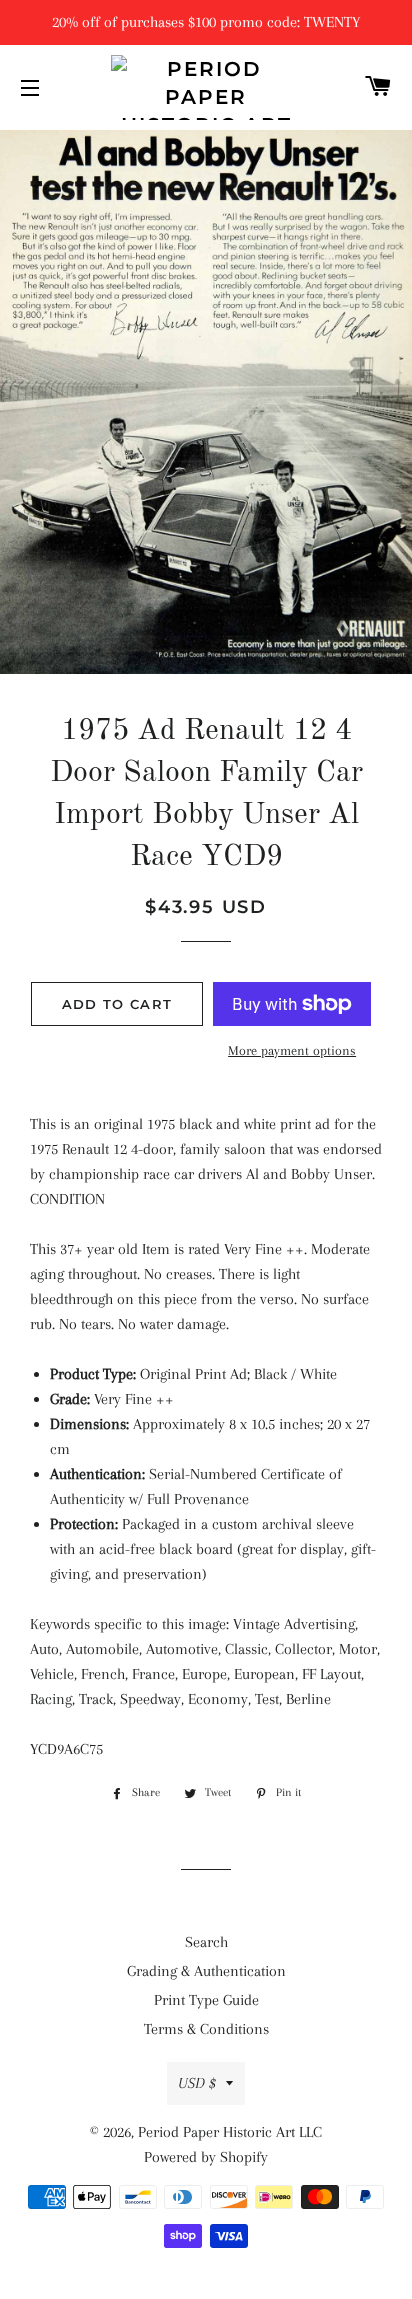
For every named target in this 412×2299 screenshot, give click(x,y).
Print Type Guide (206, 2000)
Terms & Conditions (206, 2029)
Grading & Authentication (206, 1971)
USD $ (197, 2083)
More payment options (292, 1050)
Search (206, 1942)
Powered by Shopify (206, 2157)
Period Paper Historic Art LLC (230, 2132)
